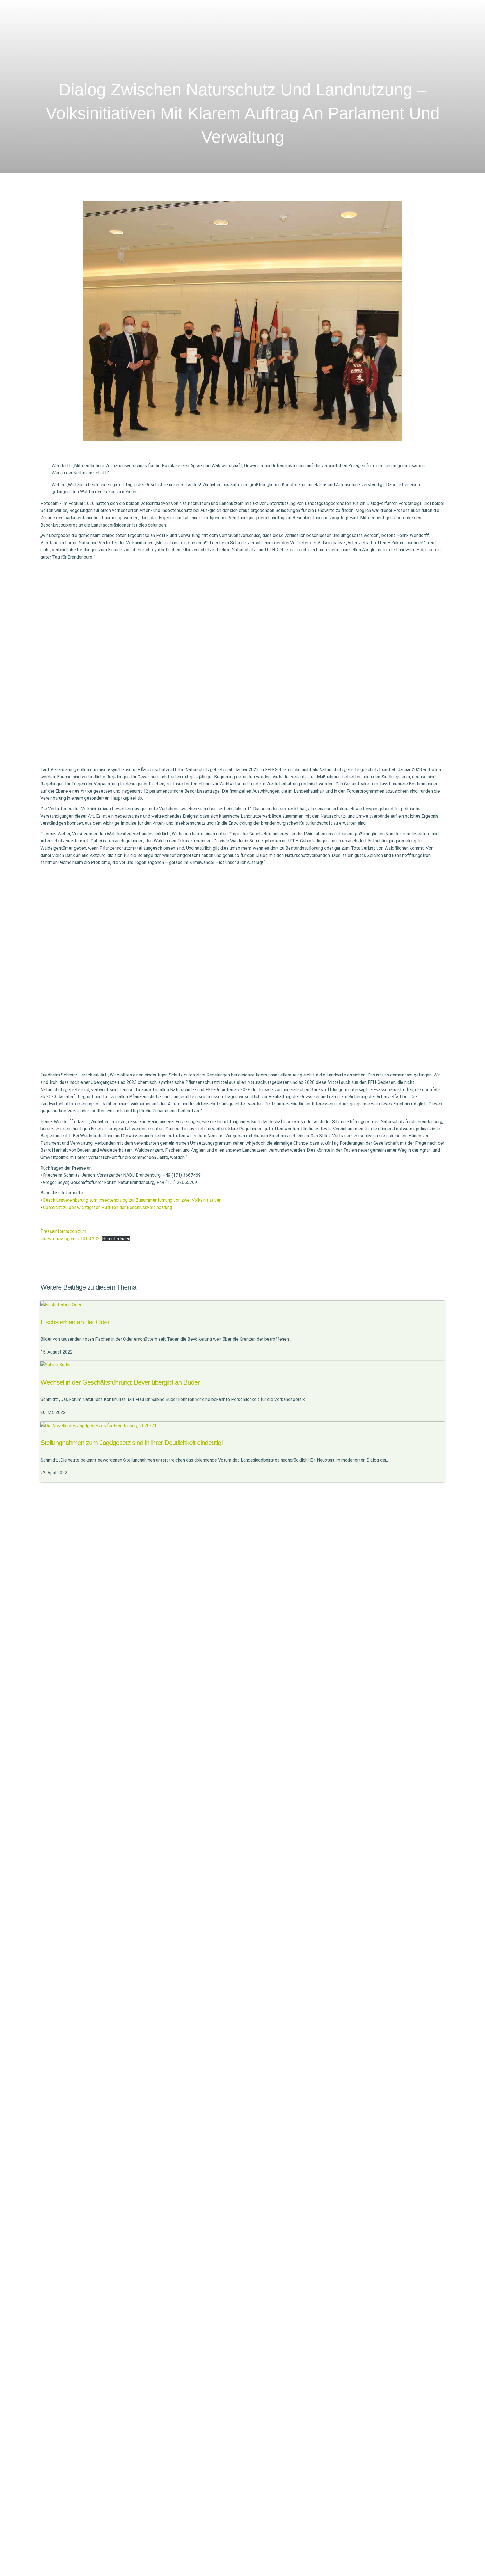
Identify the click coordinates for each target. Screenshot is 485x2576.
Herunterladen (116, 1239)
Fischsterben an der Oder (75, 1322)
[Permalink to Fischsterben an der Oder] (61, 1304)
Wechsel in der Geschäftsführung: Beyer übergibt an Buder (120, 1382)
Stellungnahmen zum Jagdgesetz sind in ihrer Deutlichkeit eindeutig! (132, 1443)
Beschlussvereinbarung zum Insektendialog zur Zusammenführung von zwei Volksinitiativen (132, 1200)
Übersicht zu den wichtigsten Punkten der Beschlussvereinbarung (107, 1207)
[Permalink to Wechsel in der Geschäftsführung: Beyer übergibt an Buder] (56, 1365)
